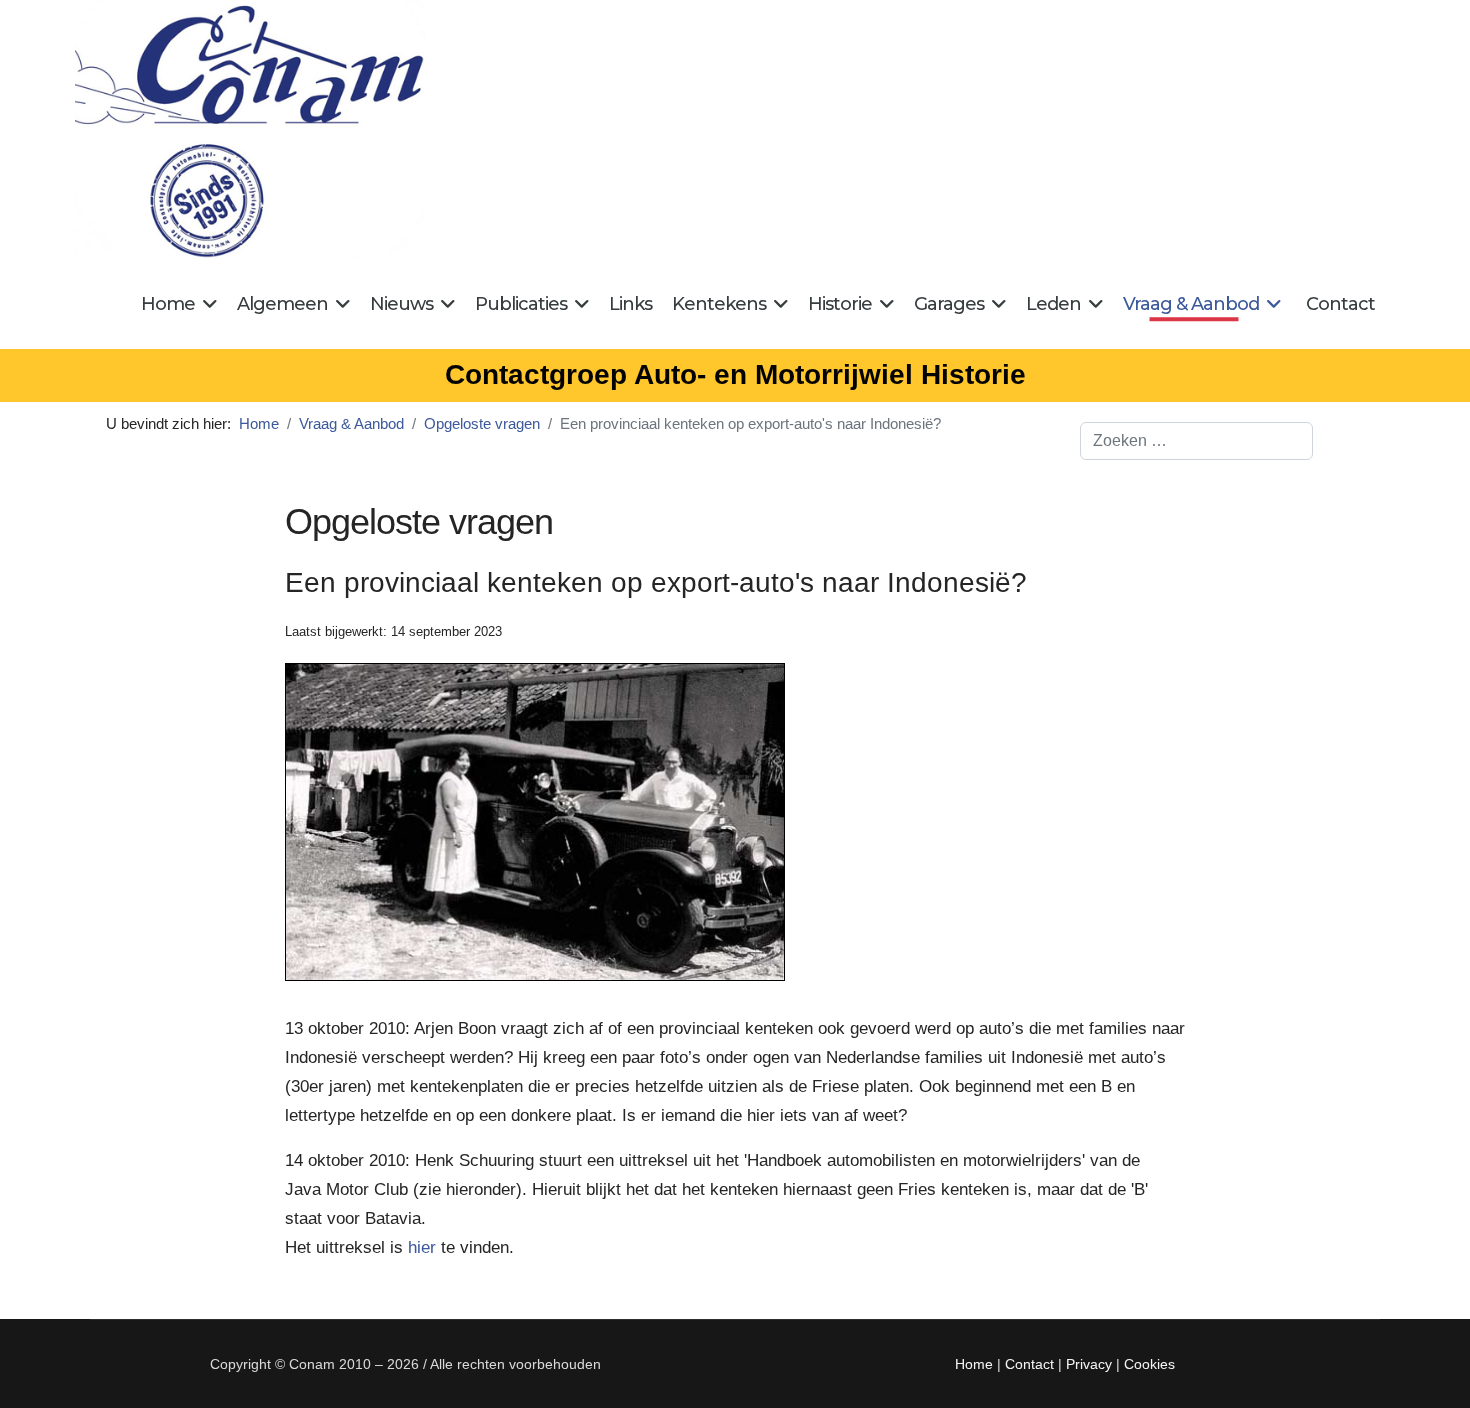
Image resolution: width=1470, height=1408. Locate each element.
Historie (840, 304)
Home (168, 304)
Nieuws (401, 304)
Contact (1340, 304)
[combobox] (1196, 441)
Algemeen (282, 304)
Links (630, 304)
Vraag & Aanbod (1191, 304)
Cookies (1149, 1364)
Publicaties (521, 304)
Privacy (1089, 1364)
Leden (1053, 304)
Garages (949, 304)
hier (422, 1247)
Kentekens (719, 304)
